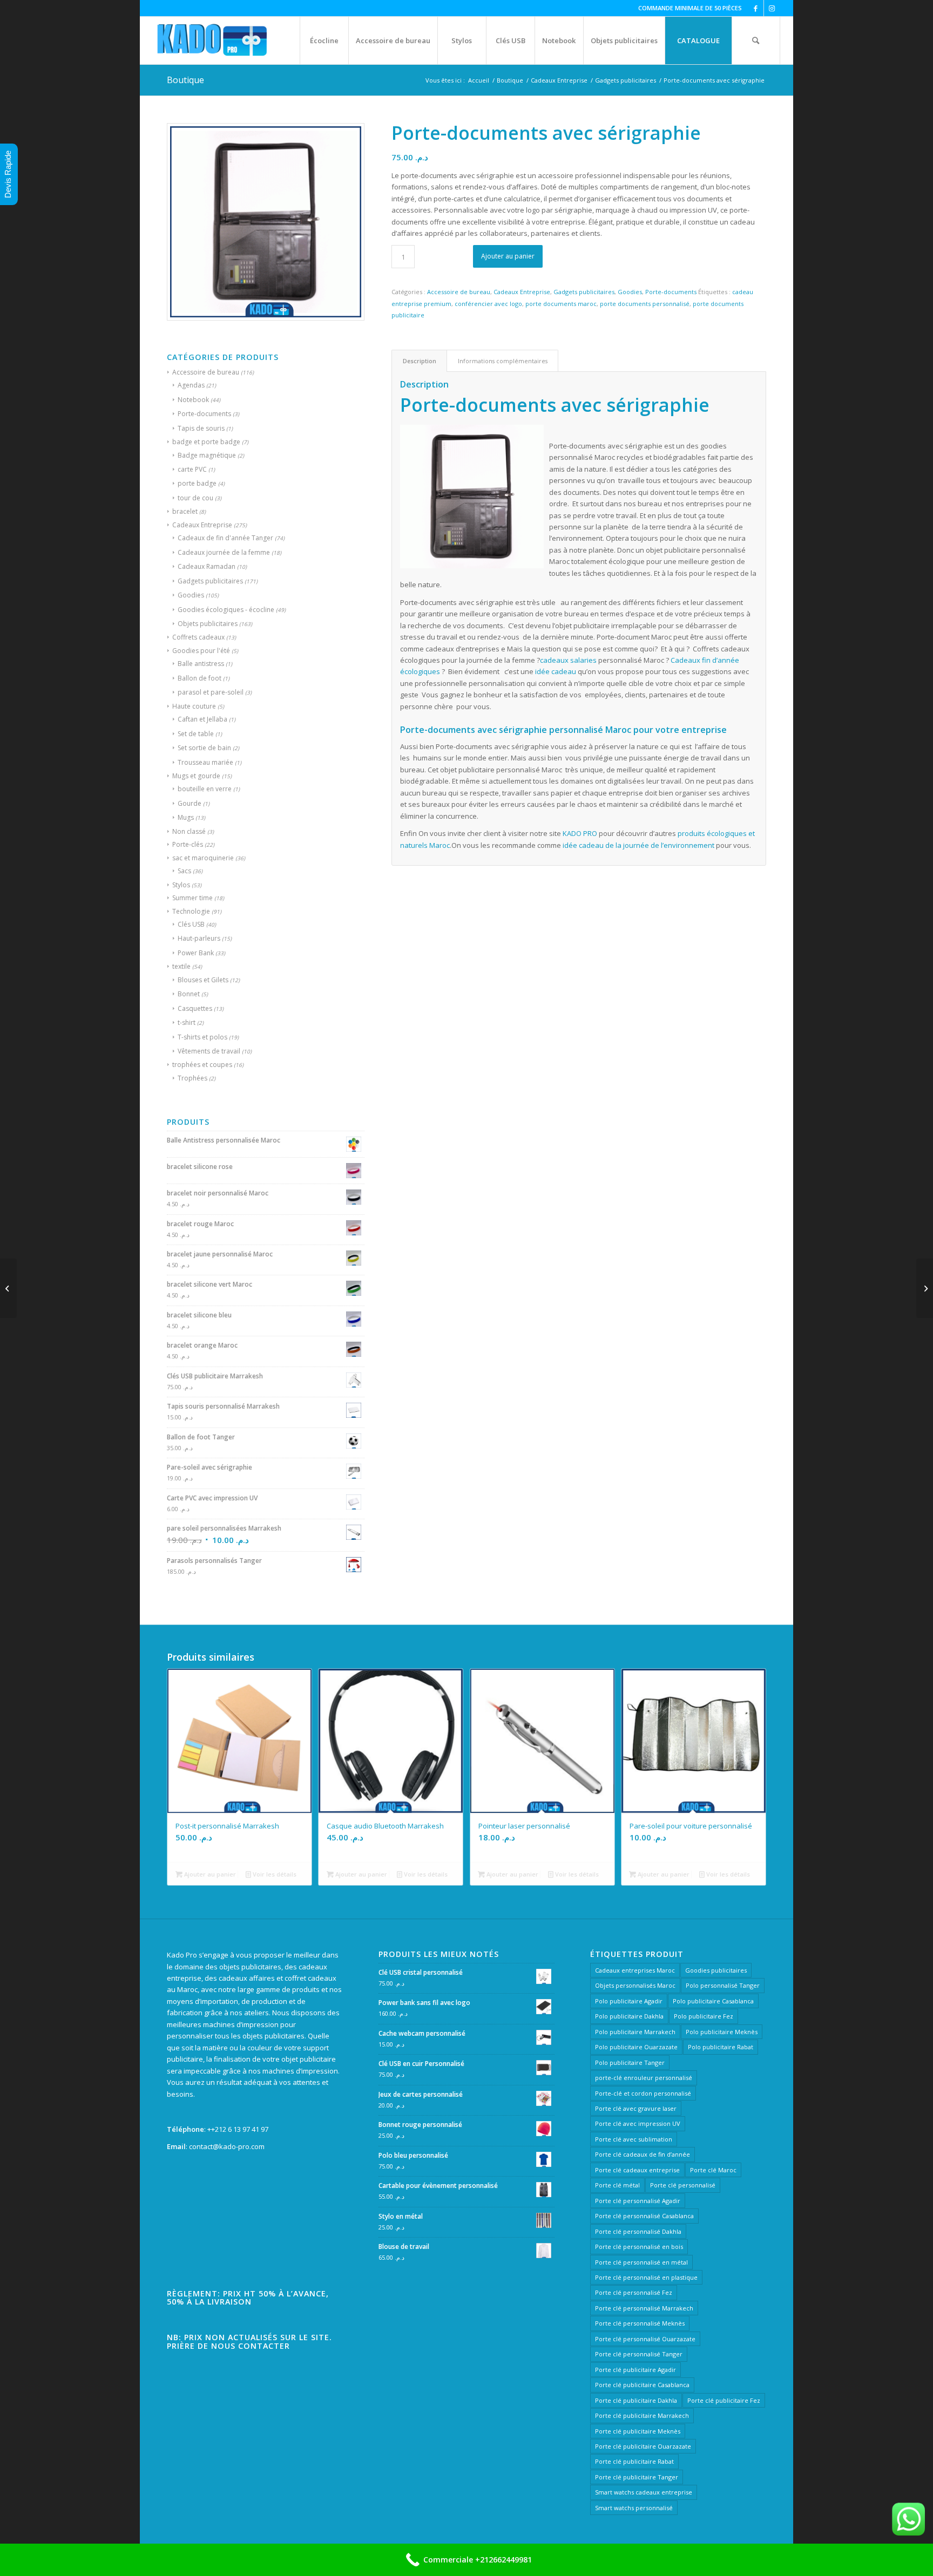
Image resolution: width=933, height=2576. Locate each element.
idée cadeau (556, 671)
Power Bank (196, 953)
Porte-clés (188, 844)
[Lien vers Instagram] (772, 8)
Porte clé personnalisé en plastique (646, 2277)
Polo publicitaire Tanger (630, 2062)
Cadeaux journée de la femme (224, 552)
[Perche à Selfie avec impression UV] (925, 1288)
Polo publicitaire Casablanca (713, 2001)
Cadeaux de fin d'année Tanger (225, 538)
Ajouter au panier (508, 256)
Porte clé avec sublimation (634, 2139)
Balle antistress (201, 664)
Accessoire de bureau (206, 372)
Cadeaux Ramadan (207, 566)
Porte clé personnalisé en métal (641, 2262)
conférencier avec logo (488, 304)
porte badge (197, 483)
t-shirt (187, 1022)
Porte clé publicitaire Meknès (638, 2431)
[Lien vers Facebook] (756, 8)
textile (181, 966)
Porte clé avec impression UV (638, 2123)
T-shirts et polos (202, 1037)
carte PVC (192, 469)
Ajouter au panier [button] (209, 1874)
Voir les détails (274, 1874)
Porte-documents (204, 414)
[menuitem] (324, 40)
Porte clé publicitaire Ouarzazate (643, 2446)
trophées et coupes (202, 1065)
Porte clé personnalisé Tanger (639, 2354)
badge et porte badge (206, 442)
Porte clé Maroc (713, 2170)
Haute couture (194, 706)
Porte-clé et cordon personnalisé (643, 2093)
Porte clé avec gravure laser (636, 2108)
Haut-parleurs (199, 938)
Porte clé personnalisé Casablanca (644, 2216)
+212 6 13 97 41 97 (240, 2129)
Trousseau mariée (205, 762)
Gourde (190, 803)
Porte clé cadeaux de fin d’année (643, 2154)
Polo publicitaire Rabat (721, 2047)
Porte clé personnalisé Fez (634, 2292)
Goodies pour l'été (201, 651)
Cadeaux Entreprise (202, 525)
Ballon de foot (200, 678)
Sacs (184, 871)
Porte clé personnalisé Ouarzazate (645, 2339)
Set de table (196, 734)
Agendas (191, 385)
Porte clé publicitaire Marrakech (642, 2415)
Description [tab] (420, 361)
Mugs (186, 817)
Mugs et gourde (196, 776)
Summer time (192, 898)
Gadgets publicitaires (210, 581)
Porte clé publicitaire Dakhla (636, 2400)
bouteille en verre (205, 789)
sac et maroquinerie (203, 858)
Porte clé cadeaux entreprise (637, 2170)
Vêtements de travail (209, 1051)
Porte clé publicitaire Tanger (637, 2477)
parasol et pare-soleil (211, 692)
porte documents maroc (561, 304)
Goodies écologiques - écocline (226, 610)
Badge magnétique (207, 455)
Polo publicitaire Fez (704, 2016)
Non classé (189, 831)
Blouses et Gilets (203, 980)
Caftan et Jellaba (202, 719)
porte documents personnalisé (645, 304)
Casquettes (195, 1008)
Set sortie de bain (204, 748)
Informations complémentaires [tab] (503, 361)
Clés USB (191, 924)
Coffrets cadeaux (198, 637)
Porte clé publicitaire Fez (724, 2400)
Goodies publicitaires (716, 1970)
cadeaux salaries (568, 660)
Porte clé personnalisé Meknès (640, 2323)
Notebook (193, 400)
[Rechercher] (756, 40)
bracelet (185, 511)
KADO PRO (580, 833)
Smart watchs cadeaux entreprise (644, 2492)
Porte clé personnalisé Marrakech (644, 2308)
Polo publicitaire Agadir (629, 2001)
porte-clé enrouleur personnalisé (644, 2078)
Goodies (191, 595)
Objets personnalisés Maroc (635, 1985)
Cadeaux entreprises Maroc (635, 1970)
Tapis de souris (201, 428)
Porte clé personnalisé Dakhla (638, 2231)
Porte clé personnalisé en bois (639, 2247)
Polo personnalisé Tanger (723, 1985)
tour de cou (195, 498)
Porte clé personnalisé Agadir (638, 2201)
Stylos (181, 885)
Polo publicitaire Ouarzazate (636, 2047)
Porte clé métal (617, 2185)
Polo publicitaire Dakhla (629, 2016)
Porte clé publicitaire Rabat (634, 2461)
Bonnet (189, 994)
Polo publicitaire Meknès (722, 2032)
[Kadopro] (212, 40)
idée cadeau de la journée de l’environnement (638, 845)
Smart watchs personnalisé (634, 2508)
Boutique (185, 80)
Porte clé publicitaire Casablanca (642, 2385)
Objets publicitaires (208, 624)
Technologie (191, 911)
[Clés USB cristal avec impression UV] (8, 1288)
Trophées (192, 1078)
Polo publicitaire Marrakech (635, 2032)
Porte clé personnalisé (683, 2185)
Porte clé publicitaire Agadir (635, 2370)
